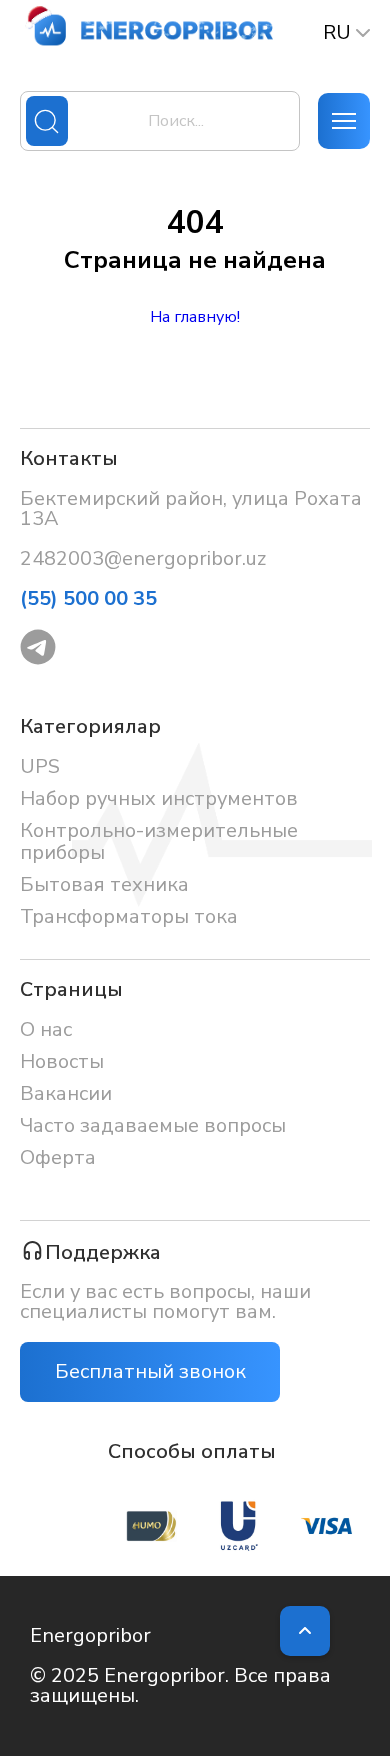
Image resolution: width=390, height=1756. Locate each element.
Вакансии (66, 1093)
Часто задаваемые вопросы (153, 1125)
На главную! (195, 317)
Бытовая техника (104, 884)
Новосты (62, 1061)
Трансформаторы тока (129, 916)
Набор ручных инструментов (159, 798)
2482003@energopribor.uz (143, 559)
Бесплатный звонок (150, 1371)
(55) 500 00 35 (88, 599)
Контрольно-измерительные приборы (159, 841)
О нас (46, 1029)
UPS (40, 766)
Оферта (58, 1157)
